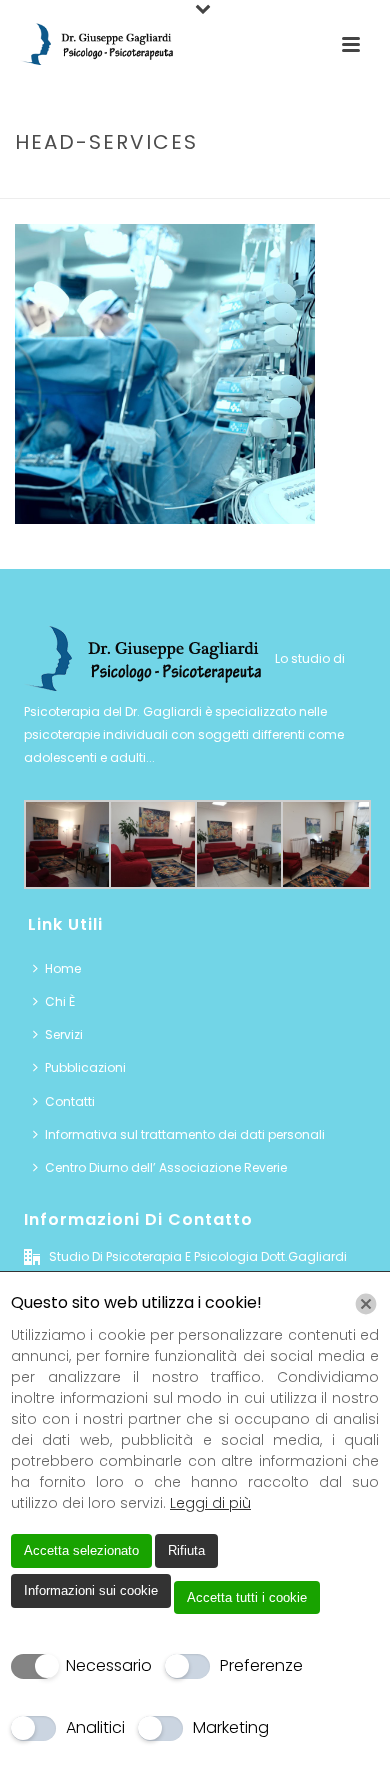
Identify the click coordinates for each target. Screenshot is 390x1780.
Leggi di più (210, 1503)
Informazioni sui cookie (91, 1590)
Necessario (109, 1665)
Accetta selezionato (81, 1550)
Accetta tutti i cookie (247, 1597)
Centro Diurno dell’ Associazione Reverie (166, 1167)
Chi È (60, 1001)
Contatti (70, 1101)
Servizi (164, 184)
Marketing (231, 1727)
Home (109, 184)
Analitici (95, 1727)
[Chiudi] (366, 1304)
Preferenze (261, 1665)
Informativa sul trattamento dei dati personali (185, 1134)
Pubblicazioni (85, 1067)
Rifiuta (186, 1550)
